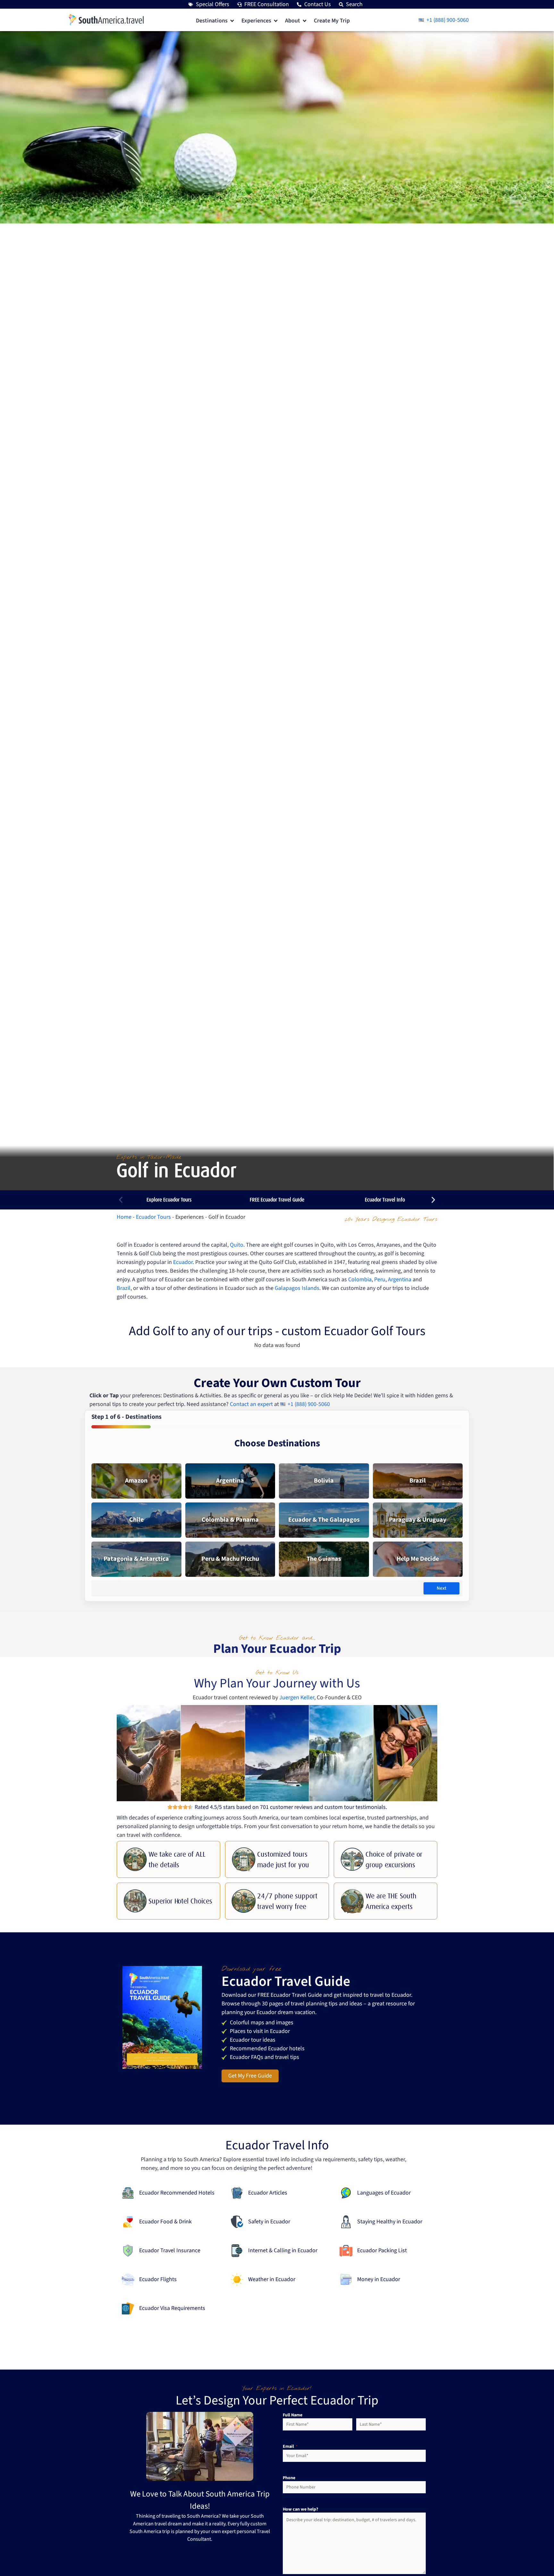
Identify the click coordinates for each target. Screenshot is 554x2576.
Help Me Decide (418, 1559)
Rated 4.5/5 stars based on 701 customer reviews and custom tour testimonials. (291, 1807)
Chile (136, 1520)
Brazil (124, 1288)
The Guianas (324, 1559)
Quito (237, 1245)
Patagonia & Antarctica (136, 1559)
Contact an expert (251, 1404)
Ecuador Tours (153, 1217)
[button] (215, 21)
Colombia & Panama (230, 1520)
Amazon (136, 1481)
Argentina (400, 1280)
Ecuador (183, 1262)
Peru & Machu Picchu (230, 1559)
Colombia (360, 1280)
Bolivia (324, 1481)
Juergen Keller (297, 1698)
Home (124, 1217)
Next (441, 1588)
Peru (380, 1280)
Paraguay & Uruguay (418, 1520)
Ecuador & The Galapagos (324, 1520)
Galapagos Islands (297, 1288)
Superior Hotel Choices (180, 1901)
